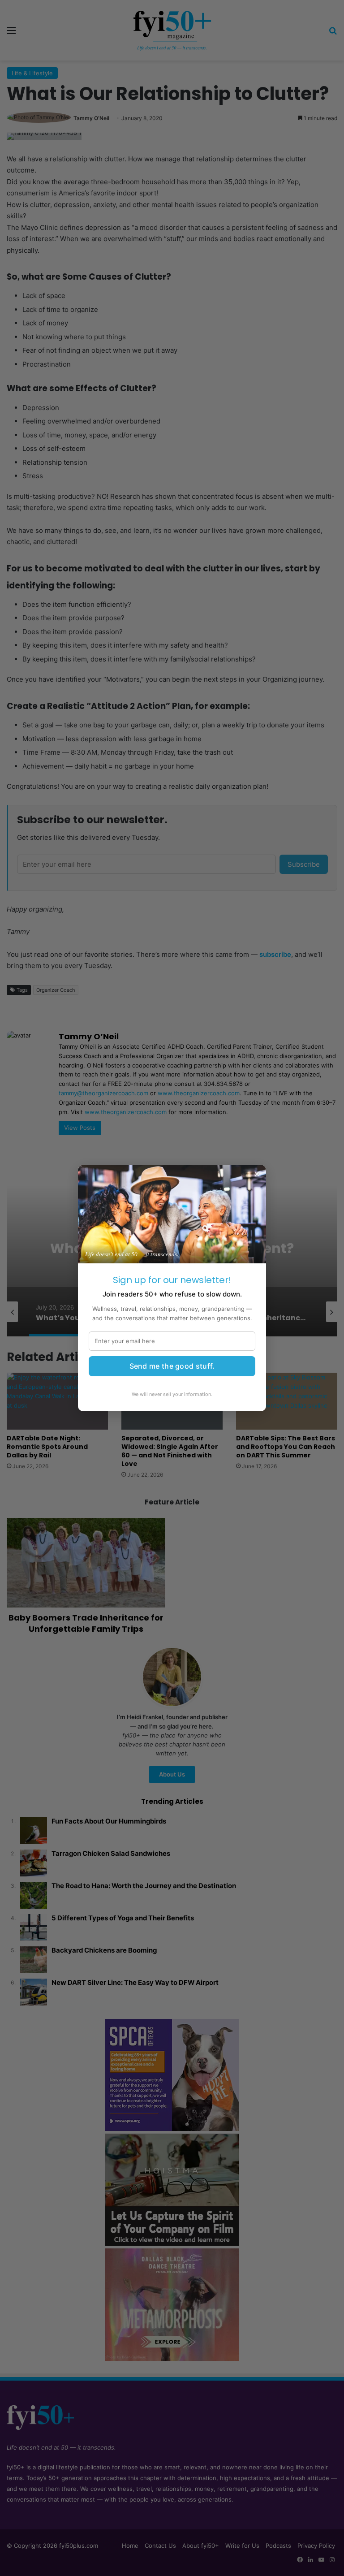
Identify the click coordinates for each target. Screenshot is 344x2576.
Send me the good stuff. (172, 1366)
